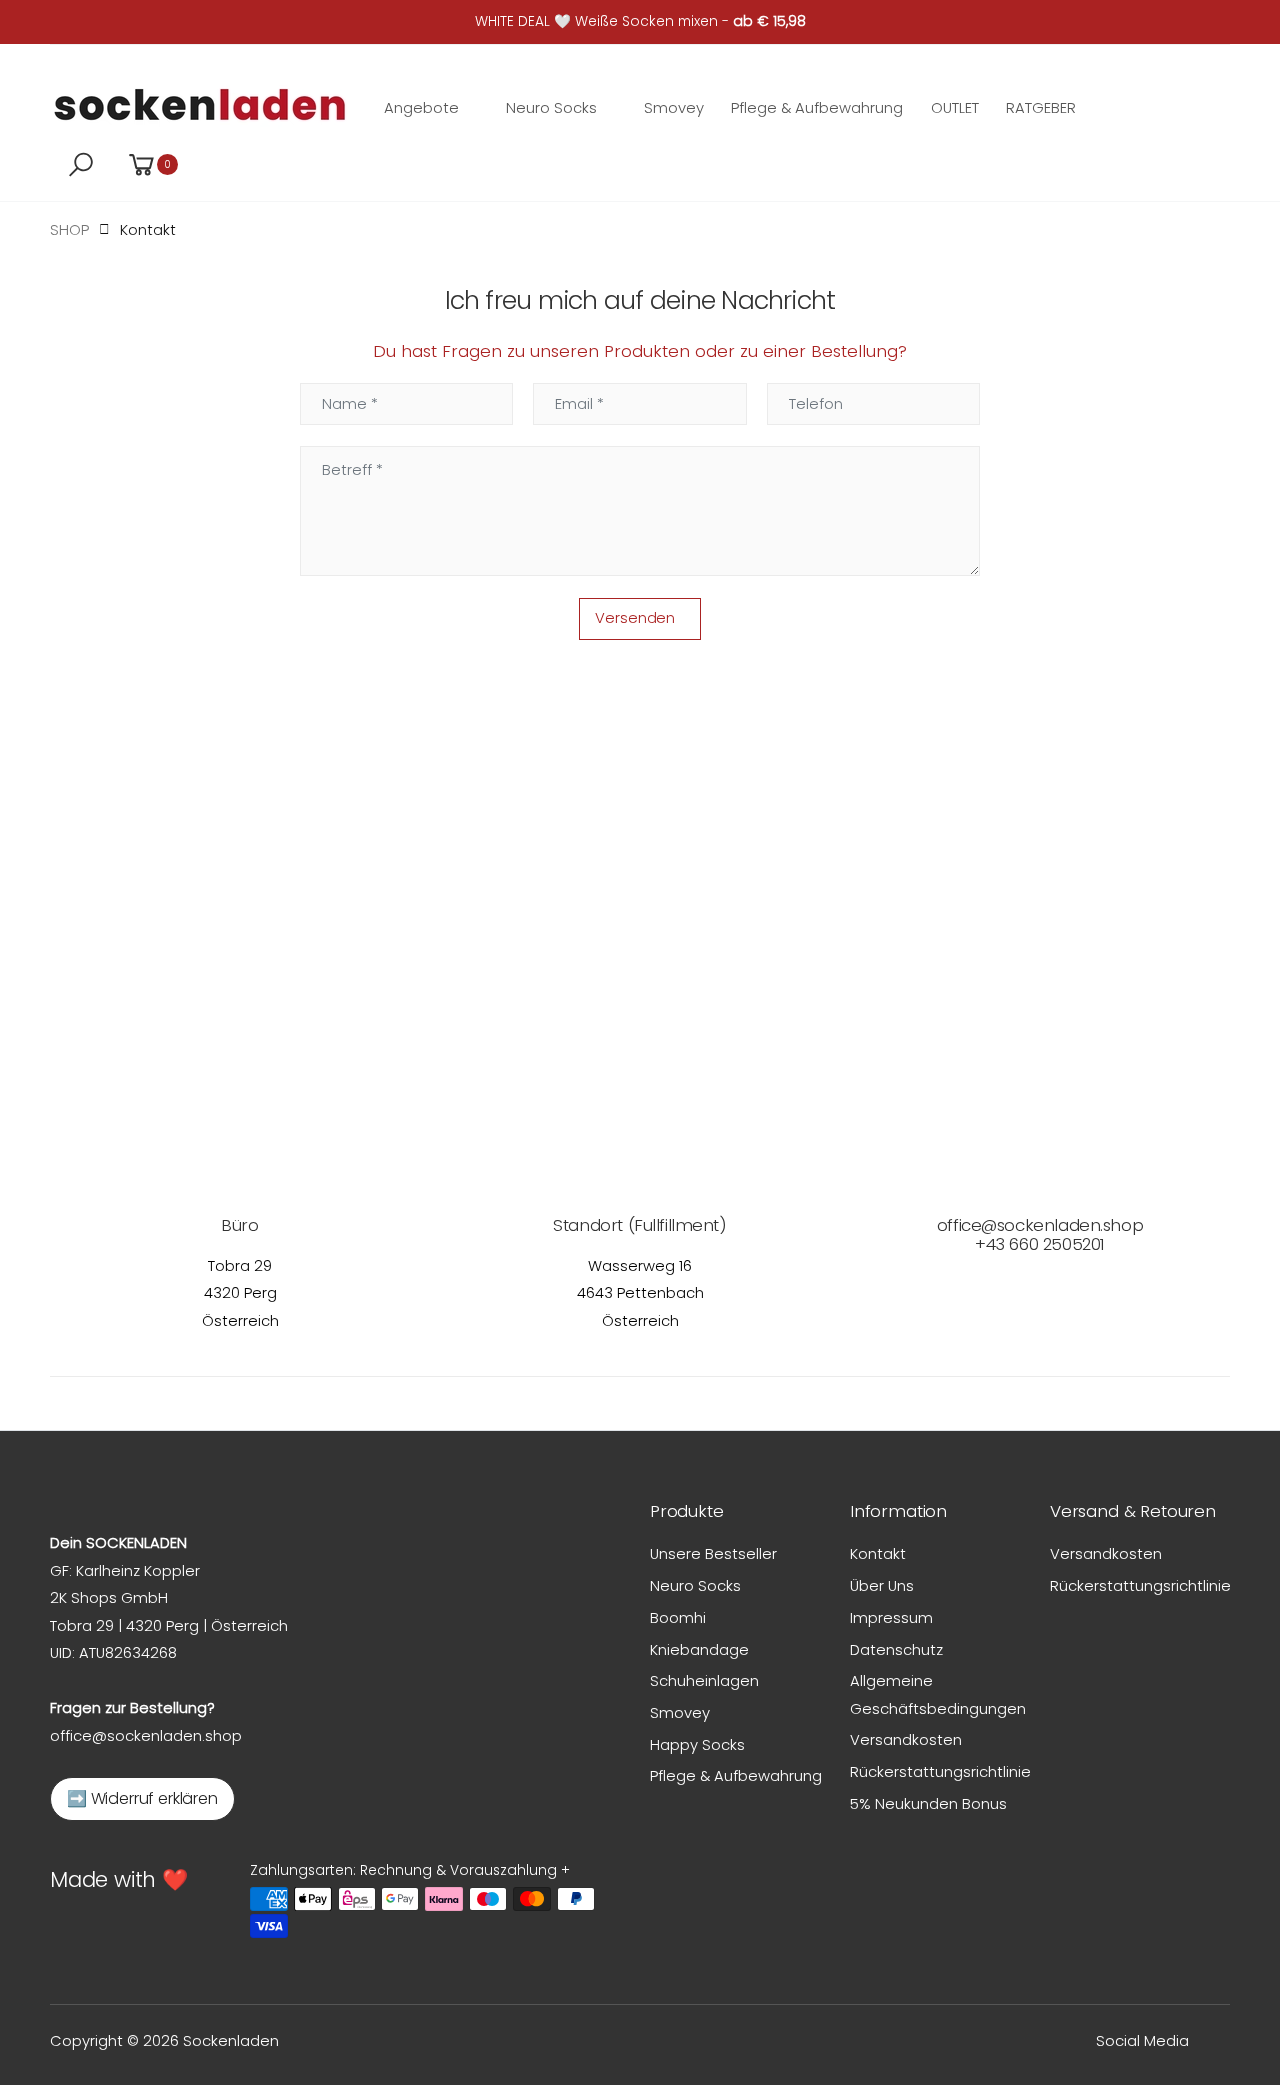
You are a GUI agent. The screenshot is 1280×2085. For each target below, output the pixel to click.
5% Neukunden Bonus (928, 1803)
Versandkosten (906, 1739)
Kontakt (878, 1553)
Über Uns (882, 1585)
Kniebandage (699, 1649)
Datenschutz (896, 1649)
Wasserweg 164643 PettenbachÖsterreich (640, 1293)
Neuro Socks (695, 1585)
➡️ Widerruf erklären (142, 1798)
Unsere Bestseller (713, 1553)
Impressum (891, 1617)
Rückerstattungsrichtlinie (940, 1771)
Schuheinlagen (704, 1680)
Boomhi (678, 1617)
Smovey (680, 1712)
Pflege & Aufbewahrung (736, 1775)
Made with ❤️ (119, 1879)
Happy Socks (697, 1744)
